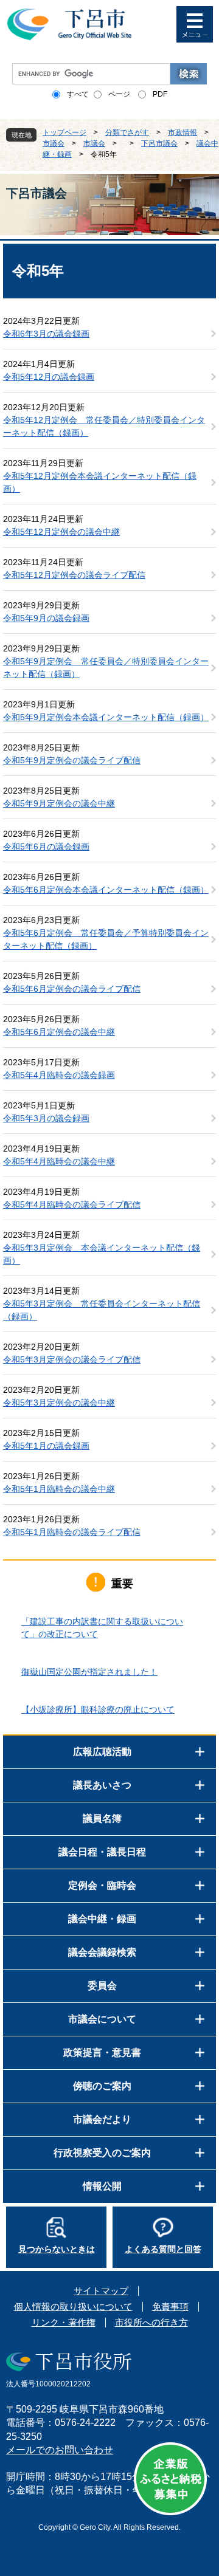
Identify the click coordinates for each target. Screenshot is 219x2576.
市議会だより (102, 2119)
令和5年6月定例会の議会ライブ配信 (72, 989)
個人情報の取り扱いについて (73, 2306)
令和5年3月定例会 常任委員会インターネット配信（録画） (102, 1310)
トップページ (64, 132)
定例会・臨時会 (102, 1885)
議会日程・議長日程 (102, 1852)
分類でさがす (127, 132)
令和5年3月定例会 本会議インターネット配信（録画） (102, 1254)
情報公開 (102, 2186)
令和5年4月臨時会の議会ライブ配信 (72, 1204)
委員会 (102, 1986)
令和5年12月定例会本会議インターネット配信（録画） (100, 482)
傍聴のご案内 (102, 2086)
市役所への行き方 (151, 2322)
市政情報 (182, 132)
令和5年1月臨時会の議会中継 (59, 1489)
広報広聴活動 (102, 1752)
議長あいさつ (102, 1785)
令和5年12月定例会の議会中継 (61, 532)
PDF (160, 94)
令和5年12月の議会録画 (49, 377)
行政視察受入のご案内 (102, 2153)
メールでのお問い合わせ (60, 2450)
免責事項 (170, 2306)
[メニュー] (195, 24)
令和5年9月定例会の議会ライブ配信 (72, 760)
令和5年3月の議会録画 (46, 1118)
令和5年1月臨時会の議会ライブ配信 (72, 1532)
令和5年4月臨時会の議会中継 (59, 1161)
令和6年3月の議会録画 (46, 334)
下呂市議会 (159, 143)
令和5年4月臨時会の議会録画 (59, 1075)
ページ (119, 94)
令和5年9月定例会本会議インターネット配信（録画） (106, 717)
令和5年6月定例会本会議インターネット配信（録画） (106, 890)
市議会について (102, 2019)
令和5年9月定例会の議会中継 (59, 803)
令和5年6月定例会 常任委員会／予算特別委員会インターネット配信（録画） (106, 939)
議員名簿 (102, 1819)
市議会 (54, 143)
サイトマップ (101, 2291)
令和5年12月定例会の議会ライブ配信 (74, 575)
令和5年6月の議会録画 (46, 847)
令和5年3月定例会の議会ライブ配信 (72, 1359)
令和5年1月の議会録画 (46, 1446)
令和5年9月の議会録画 (46, 618)
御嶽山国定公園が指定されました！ (89, 1672)
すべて (78, 94)
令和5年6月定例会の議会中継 (59, 1032)
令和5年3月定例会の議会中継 (59, 1403)
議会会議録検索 (102, 1952)
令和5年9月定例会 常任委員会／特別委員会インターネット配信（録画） (106, 668)
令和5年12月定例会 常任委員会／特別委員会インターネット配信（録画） (104, 426)
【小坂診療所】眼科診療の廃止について (98, 1709)
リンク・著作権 (64, 2322)
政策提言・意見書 (102, 2052)
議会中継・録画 (102, 1919)
